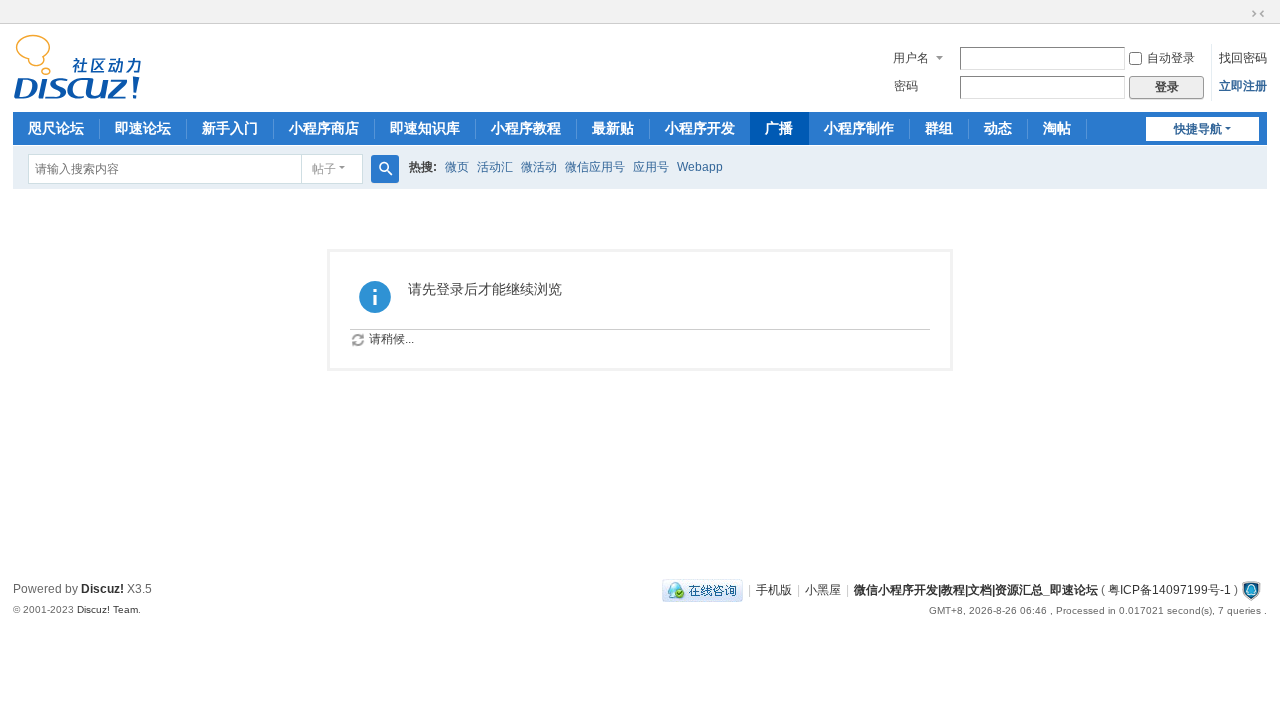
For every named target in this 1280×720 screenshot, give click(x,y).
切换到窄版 (1258, 14)
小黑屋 (823, 590)
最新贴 (613, 128)
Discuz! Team (107, 609)
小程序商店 (324, 128)
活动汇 (495, 167)
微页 (457, 167)
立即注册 (1243, 86)
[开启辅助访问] (1239, 14)
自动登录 (1171, 58)
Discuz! (102, 589)
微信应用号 (595, 167)
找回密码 (1243, 58)
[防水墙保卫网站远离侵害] (1251, 590)
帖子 (324, 169)
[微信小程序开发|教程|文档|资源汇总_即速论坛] (77, 91)
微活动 (539, 167)
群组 (939, 128)
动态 (998, 128)
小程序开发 (700, 128)
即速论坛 (143, 128)
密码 (906, 86)
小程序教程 (526, 128)
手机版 (774, 590)
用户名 (911, 58)
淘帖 (1057, 128)
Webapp (700, 167)
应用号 (651, 167)
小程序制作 (859, 128)
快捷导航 (1198, 129)
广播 (779, 128)
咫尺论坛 (56, 128)
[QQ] (702, 590)
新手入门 (230, 128)
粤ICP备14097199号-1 (1169, 590)
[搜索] (385, 169)
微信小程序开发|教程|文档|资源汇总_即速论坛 (976, 590)
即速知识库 (425, 128)
